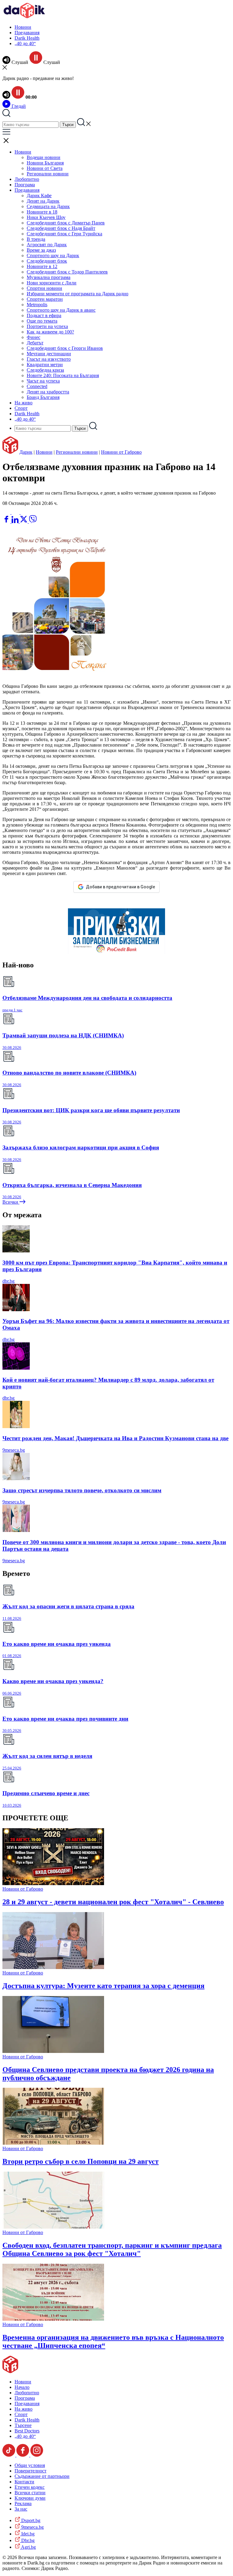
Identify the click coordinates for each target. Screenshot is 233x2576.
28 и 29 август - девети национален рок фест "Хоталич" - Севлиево (113, 1902)
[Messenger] (16, 512)
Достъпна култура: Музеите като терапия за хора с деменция (103, 1986)
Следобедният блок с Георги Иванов (65, 348)
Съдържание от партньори (42, 2476)
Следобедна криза (45, 370)
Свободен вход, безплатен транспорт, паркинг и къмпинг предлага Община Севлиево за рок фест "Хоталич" (112, 2249)
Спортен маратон (45, 299)
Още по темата (42, 321)
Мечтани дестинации (49, 354)
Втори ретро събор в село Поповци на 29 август (81, 2161)
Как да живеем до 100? (50, 332)
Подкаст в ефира (44, 315)
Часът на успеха (43, 381)
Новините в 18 (42, 212)
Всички (11, 1202)
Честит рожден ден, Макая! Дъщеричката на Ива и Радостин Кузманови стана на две (115, 1438)
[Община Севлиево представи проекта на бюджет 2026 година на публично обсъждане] (53, 2051)
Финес (34, 337)
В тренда (36, 239)
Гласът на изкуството (49, 359)
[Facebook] (25, 512)
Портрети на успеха (47, 326)
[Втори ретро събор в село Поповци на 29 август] (53, 2143)
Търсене (23, 2425)
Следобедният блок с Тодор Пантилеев (67, 272)
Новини (23, 27)
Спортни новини (44, 288)
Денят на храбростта (48, 392)
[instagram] (37, 2455)
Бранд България (43, 397)
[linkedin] (16, 521)
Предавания (27, 33)
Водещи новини (44, 157)
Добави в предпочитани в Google (120, 887)
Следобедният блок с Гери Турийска (64, 234)
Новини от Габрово (121, 452)
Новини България (45, 163)
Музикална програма (49, 277)
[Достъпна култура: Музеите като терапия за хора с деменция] (53, 1967)
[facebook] (7, 521)
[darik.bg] (24, 17)
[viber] (33, 521)
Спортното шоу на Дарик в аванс (61, 310)
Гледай (18, 106)
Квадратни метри (45, 365)
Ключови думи (30, 2498)
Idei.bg (27, 2534)
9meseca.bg (14, 1450)
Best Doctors (27, 2431)
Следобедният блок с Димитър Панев (66, 223)
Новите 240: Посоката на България (63, 375)
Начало (22, 2387)
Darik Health (27, 38)
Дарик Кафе (39, 196)
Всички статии (30, 2493)
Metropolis (37, 305)
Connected (37, 386)
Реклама (23, 2503)
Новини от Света (45, 168)
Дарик (26, 452)
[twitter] (24, 521)
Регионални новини (48, 174)
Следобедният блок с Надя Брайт (61, 228)
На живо (24, 403)
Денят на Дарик (43, 201)
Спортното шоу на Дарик (53, 255)
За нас (21, 2509)
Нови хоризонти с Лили (52, 283)
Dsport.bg (30, 2520)
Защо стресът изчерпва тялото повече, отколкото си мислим (82, 1490)
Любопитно (27, 179)
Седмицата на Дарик (48, 206)
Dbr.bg (27, 2540)
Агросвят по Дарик (47, 245)
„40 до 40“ (25, 43)
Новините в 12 (42, 266)
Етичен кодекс (30, 2487)
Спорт (21, 408)
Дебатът (35, 343)
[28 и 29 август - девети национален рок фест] (53, 1883)
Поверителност (30, 2471)
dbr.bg (8, 1281)
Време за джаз (41, 250)
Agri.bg (28, 2547)
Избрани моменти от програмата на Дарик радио (78, 294)
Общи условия (30, 2465)
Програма (25, 185)
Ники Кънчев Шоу (46, 217)
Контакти (24, 2482)
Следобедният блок (47, 261)
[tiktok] (9, 2455)
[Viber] (7, 512)
